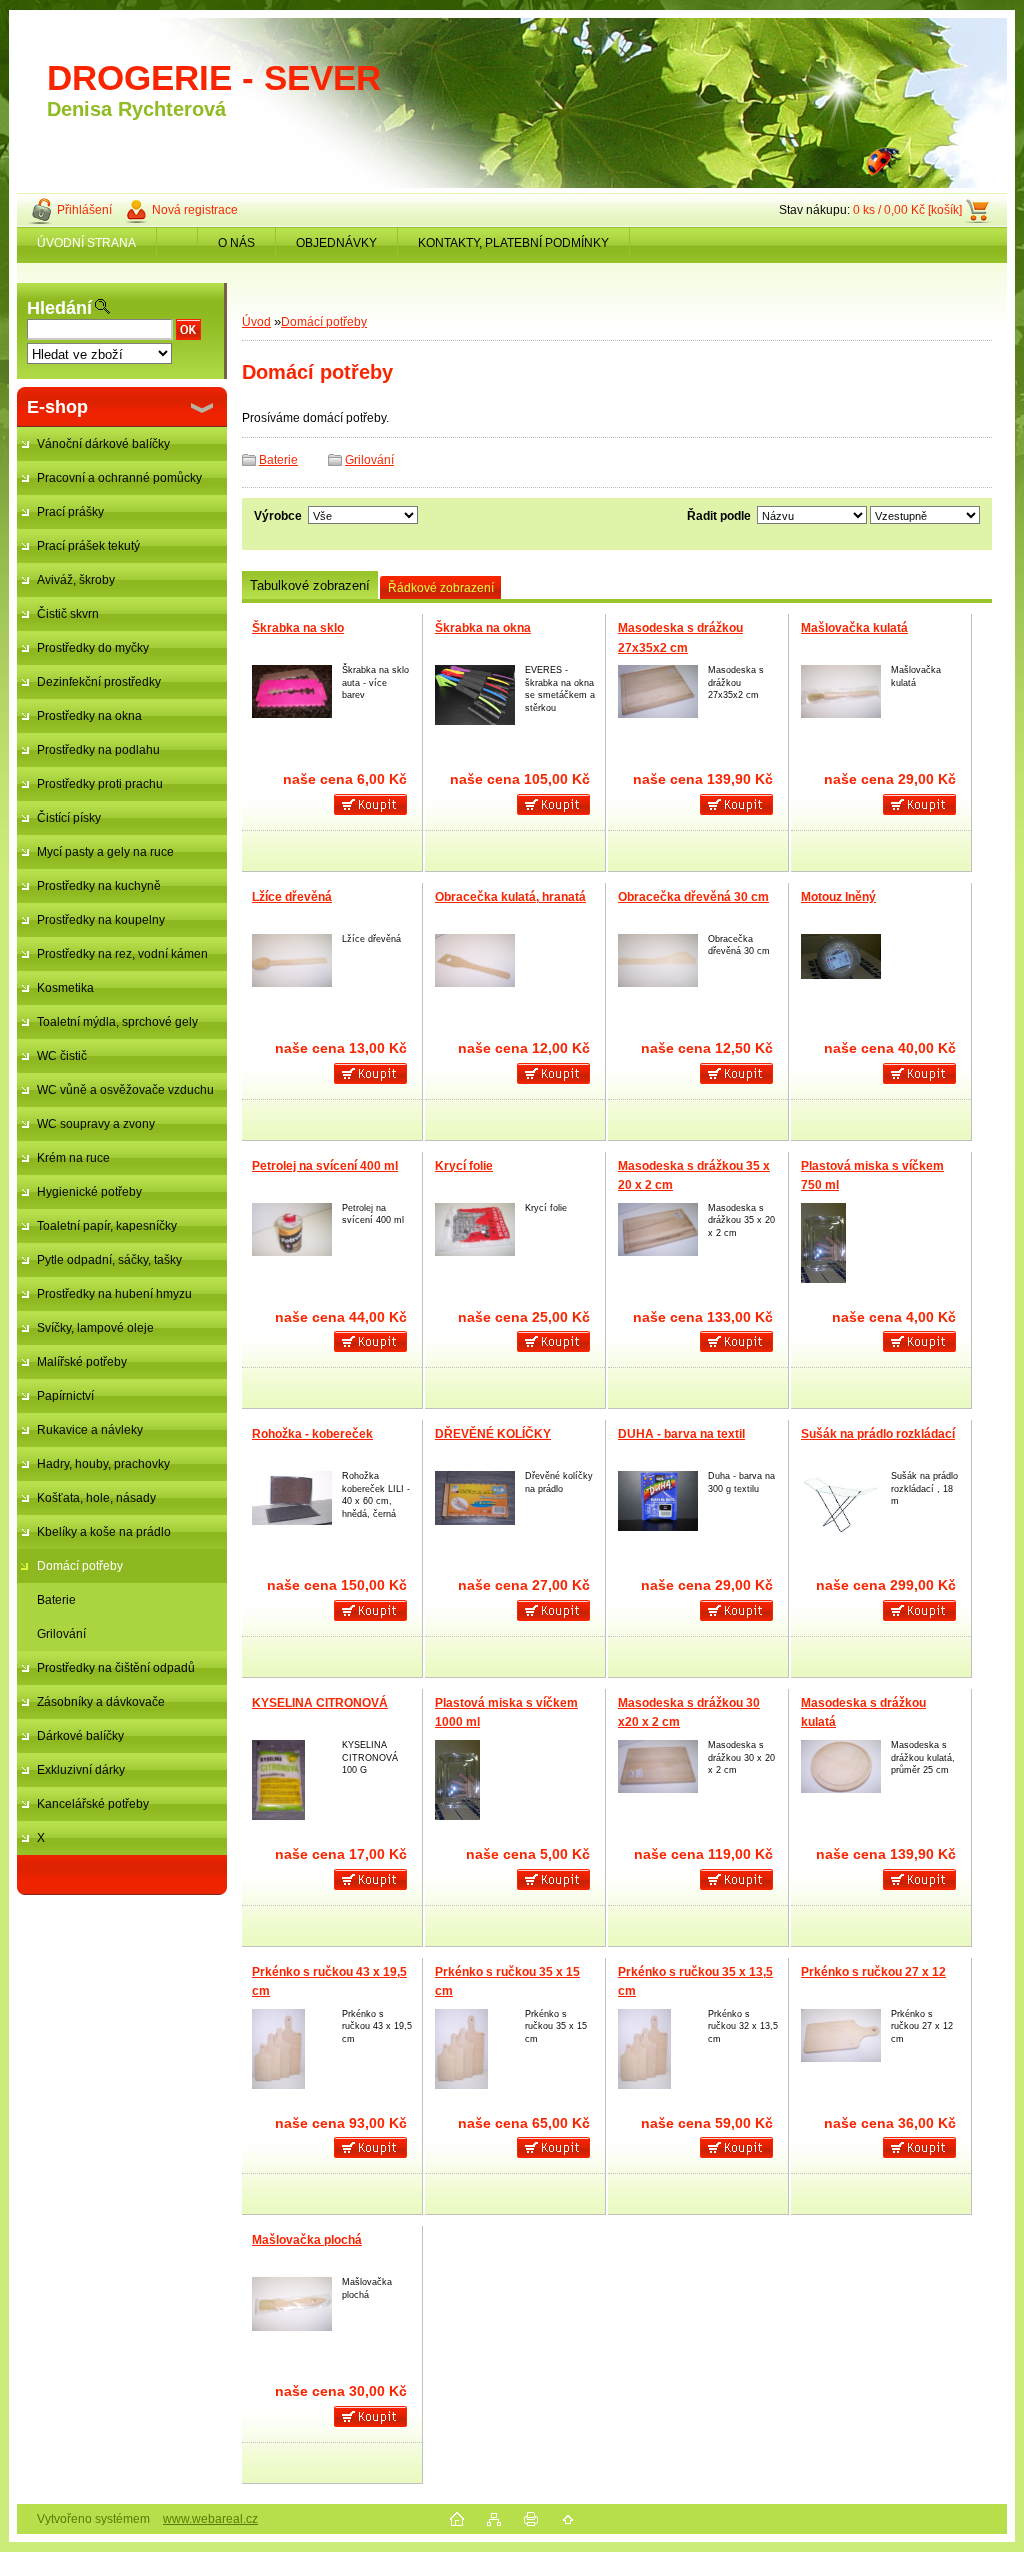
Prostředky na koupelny (101, 920)
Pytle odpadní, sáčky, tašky (109, 1260)
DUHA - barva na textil (681, 1434)
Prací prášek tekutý (88, 546)
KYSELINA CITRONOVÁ (320, 1703)
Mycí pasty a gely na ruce (105, 852)
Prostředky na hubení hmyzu (114, 1294)
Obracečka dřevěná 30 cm (693, 897)
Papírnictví (65, 1396)
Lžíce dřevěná (292, 897)
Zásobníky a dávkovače (101, 1702)
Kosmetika (65, 988)
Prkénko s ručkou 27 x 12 (873, 1972)
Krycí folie (464, 1166)
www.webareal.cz (210, 2519)
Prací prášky (70, 512)
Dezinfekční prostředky (99, 682)
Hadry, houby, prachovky (103, 1464)
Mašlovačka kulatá (854, 628)
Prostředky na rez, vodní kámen (122, 954)
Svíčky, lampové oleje (95, 1328)
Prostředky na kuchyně (99, 886)
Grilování (61, 1634)
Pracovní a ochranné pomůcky (119, 478)
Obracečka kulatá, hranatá (510, 897)
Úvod (256, 322)
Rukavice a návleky (90, 1430)
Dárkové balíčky (80, 1736)
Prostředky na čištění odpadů (116, 1668)
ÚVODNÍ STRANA (86, 243)
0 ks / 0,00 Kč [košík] (907, 210)
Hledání (59, 308)
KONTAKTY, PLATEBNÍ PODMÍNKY (513, 243)
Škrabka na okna (483, 628)
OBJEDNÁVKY (336, 243)
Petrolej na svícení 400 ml (325, 1166)
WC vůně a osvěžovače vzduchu (125, 1090)
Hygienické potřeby (89, 1192)
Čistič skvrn (68, 614)
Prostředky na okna (89, 716)
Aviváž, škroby (76, 580)
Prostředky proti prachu (100, 784)
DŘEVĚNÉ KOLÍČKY (493, 1434)
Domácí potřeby (80, 1566)
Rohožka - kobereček (312, 1434)
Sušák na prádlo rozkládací (878, 1434)
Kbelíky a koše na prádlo (104, 1532)
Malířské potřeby (82, 1362)
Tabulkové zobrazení (310, 585)
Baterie (56, 1600)
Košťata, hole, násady (96, 1498)
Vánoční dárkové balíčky (103, 444)
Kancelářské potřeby (93, 1804)
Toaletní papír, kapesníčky (107, 1226)
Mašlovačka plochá (307, 2240)
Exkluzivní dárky (81, 1770)
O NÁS (236, 243)
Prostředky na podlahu (98, 750)
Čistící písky (69, 818)
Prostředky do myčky (93, 648)
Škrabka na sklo (298, 628)
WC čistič (62, 1056)
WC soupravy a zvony (96, 1124)
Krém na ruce (73, 1158)
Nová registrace (195, 210)
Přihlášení (84, 210)
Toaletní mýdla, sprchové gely (117, 1022)
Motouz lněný (838, 897)
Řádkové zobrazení (441, 588)
